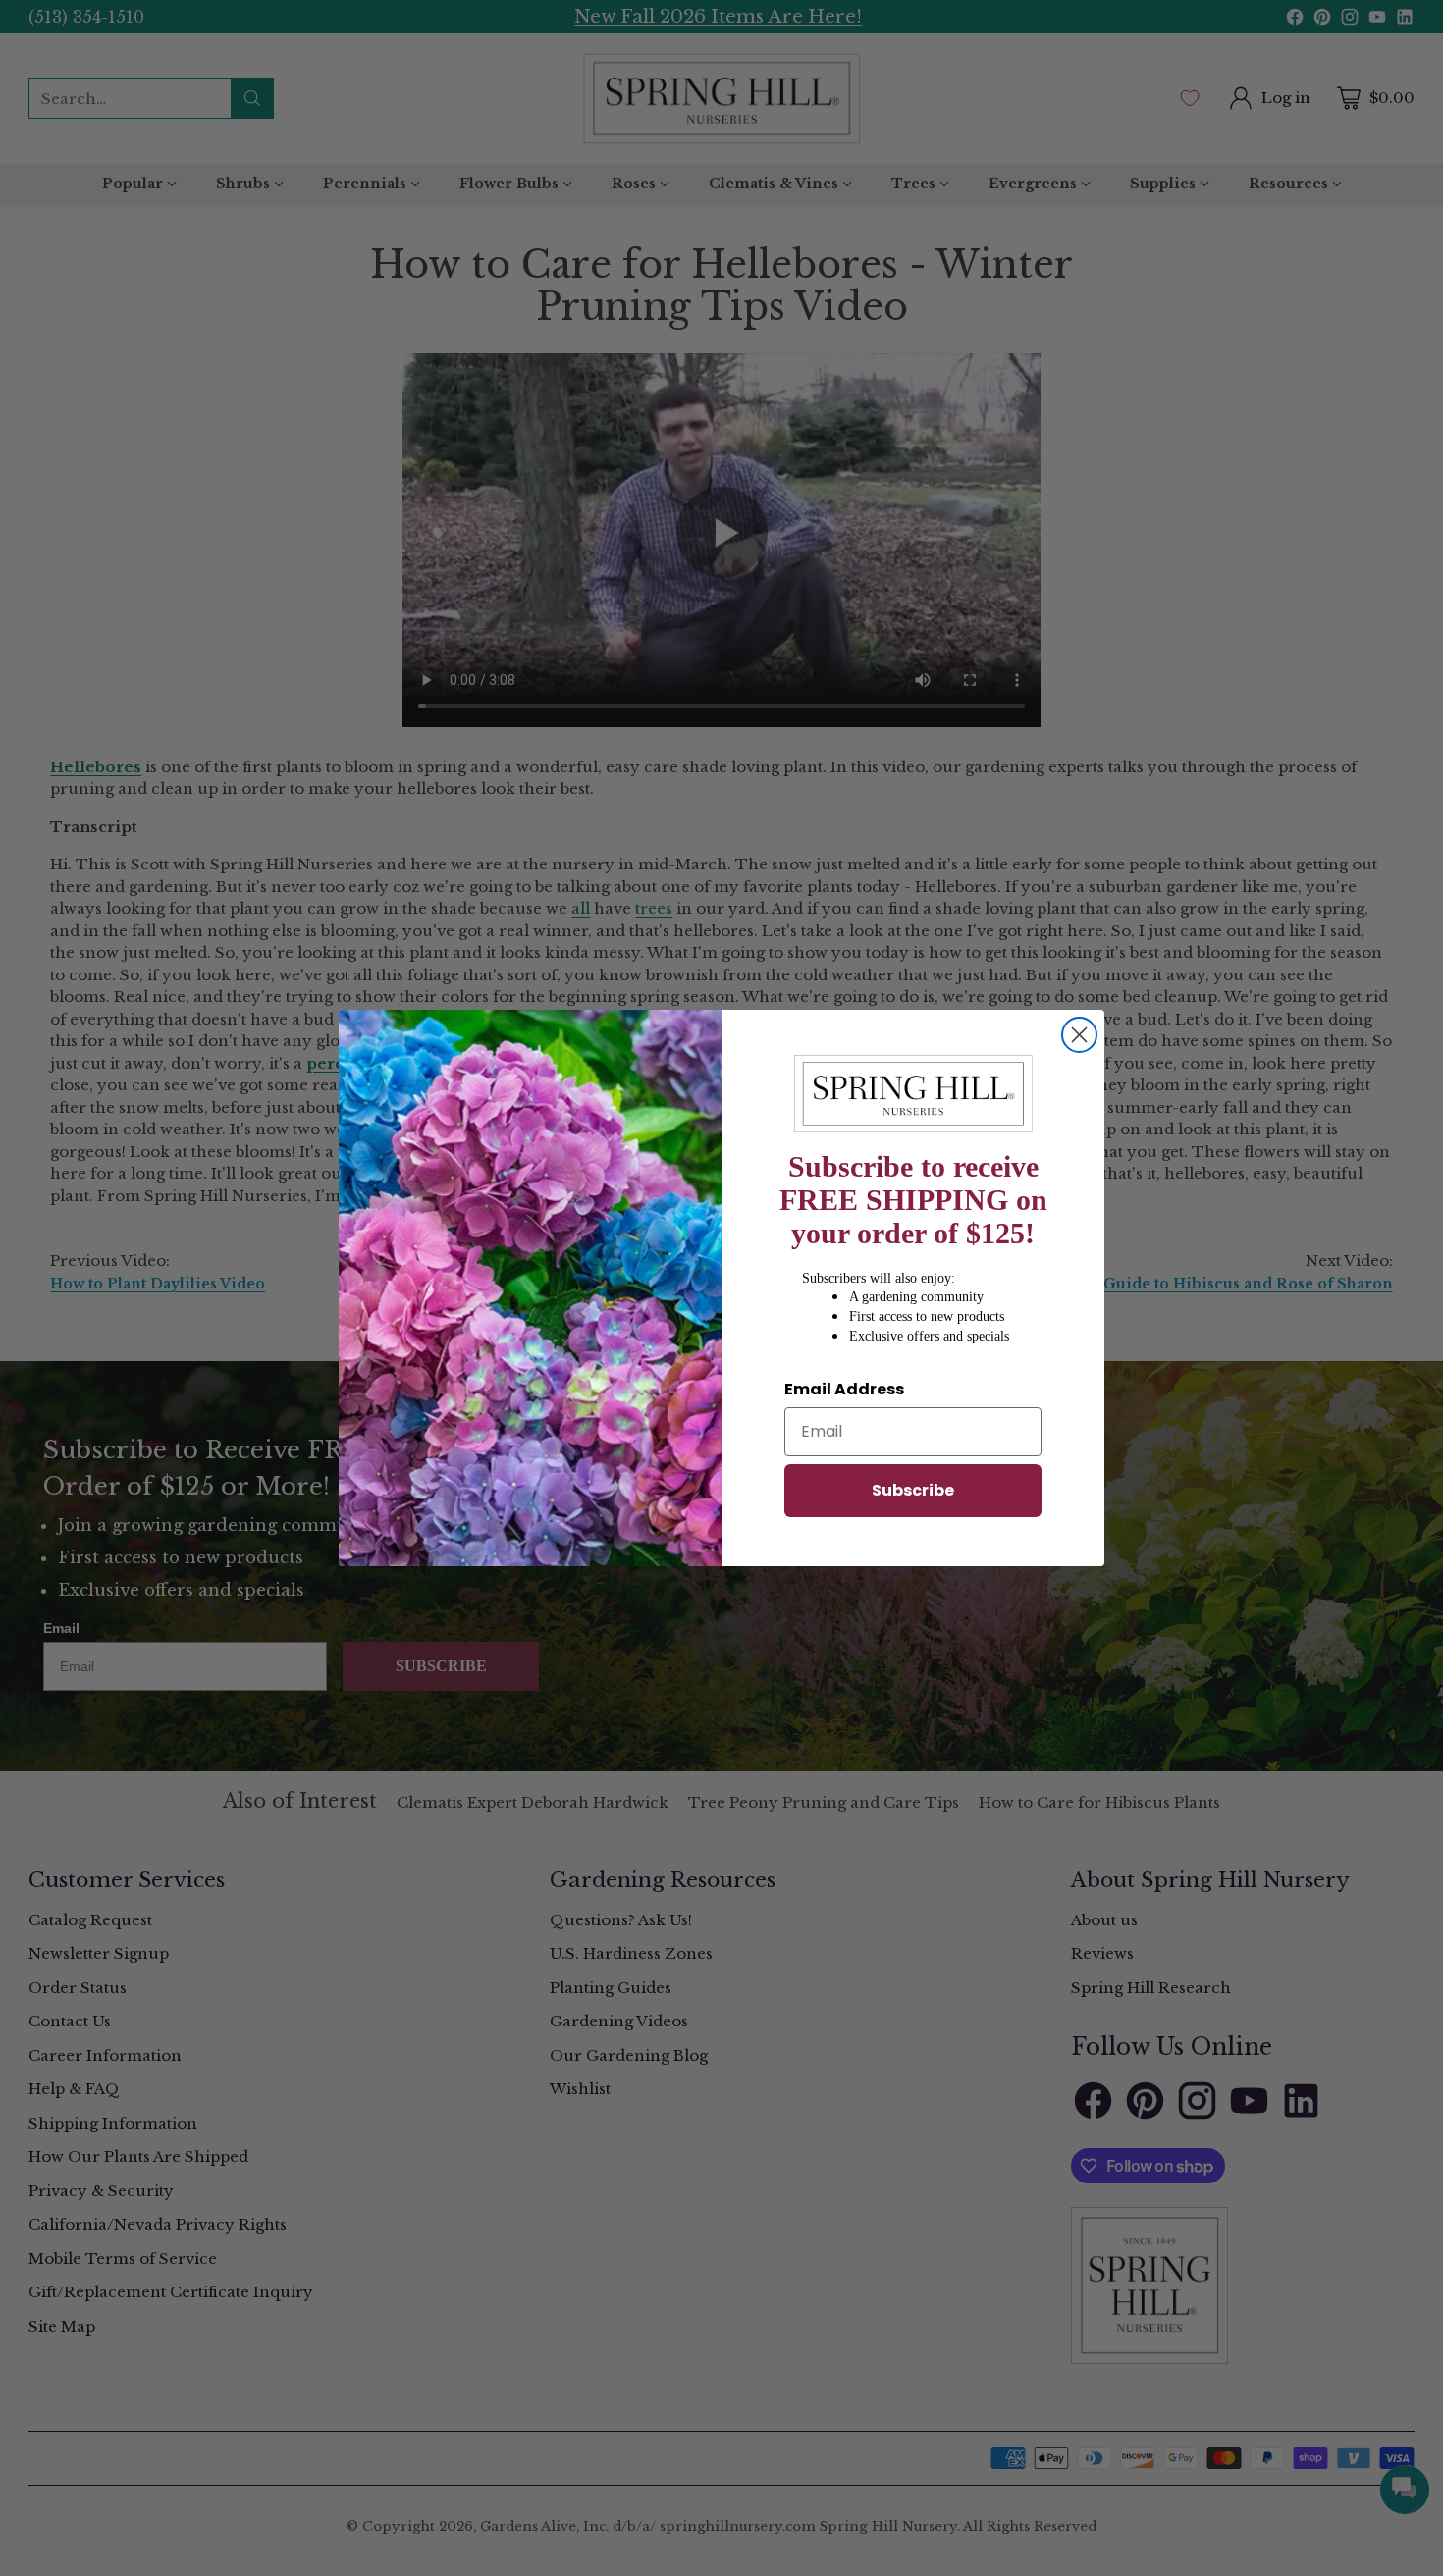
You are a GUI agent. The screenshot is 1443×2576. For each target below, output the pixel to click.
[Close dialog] (1079, 1035)
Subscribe (913, 1490)
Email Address (844, 1389)
